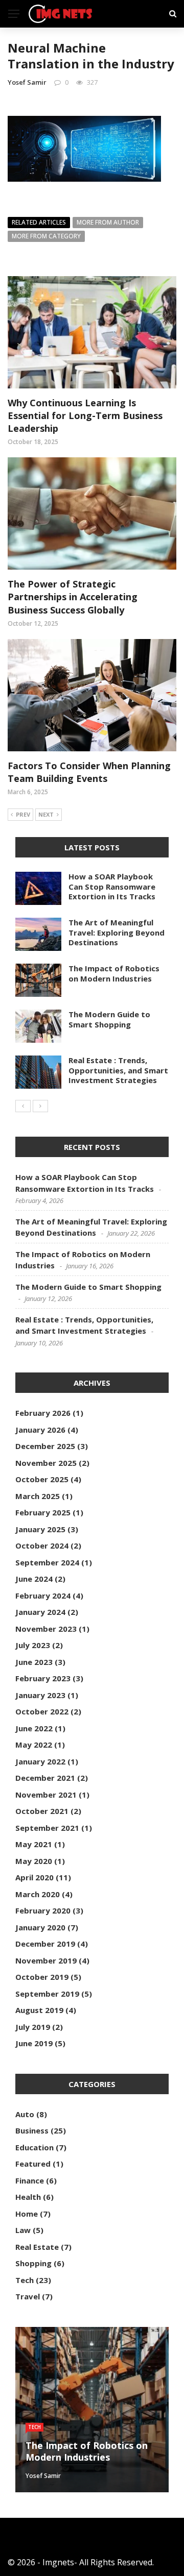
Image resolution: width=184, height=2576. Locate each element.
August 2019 (39, 2010)
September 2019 (47, 1994)
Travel (28, 2296)
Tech (25, 2280)
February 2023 (43, 1678)
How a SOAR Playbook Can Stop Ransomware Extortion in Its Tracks (112, 886)
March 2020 (38, 1894)
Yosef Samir (27, 82)
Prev (23, 814)
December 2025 (45, 1446)
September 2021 (47, 1828)
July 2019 (33, 2027)
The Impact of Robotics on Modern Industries (114, 973)
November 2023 (46, 1629)
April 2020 (34, 1877)
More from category (46, 236)
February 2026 (43, 1413)
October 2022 (42, 1711)
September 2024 (47, 1562)
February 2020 (43, 1910)
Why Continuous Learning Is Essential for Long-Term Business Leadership (85, 415)
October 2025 (42, 1479)
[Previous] (23, 1106)
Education (34, 2147)
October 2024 (42, 1545)
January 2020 (40, 1927)
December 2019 (45, 1944)
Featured (33, 2164)
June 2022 (34, 1728)
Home (27, 2214)
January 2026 (40, 1430)
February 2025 (43, 1512)
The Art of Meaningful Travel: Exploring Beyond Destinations (117, 932)
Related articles (39, 222)
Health (28, 2197)
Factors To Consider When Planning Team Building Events (89, 772)
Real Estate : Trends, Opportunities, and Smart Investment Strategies (118, 1070)
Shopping (33, 2263)
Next (46, 814)
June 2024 (34, 1579)
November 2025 (46, 1463)
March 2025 (38, 1496)
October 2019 (42, 1977)
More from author (108, 222)
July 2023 (33, 1645)
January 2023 (40, 1695)
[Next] (40, 1106)
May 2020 (34, 1861)
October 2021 (42, 1811)
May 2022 (34, 1745)
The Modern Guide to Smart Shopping (109, 1019)
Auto (25, 2114)
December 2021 (45, 1778)
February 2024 (43, 1596)
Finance (30, 2180)
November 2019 (46, 1960)
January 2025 (40, 1529)
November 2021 (46, 1795)
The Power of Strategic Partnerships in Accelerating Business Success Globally (73, 597)
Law (23, 2230)
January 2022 (40, 1761)
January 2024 (40, 1612)
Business (32, 2130)
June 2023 (34, 1662)
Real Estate (37, 2247)
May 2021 (34, 1844)
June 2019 (34, 2043)
